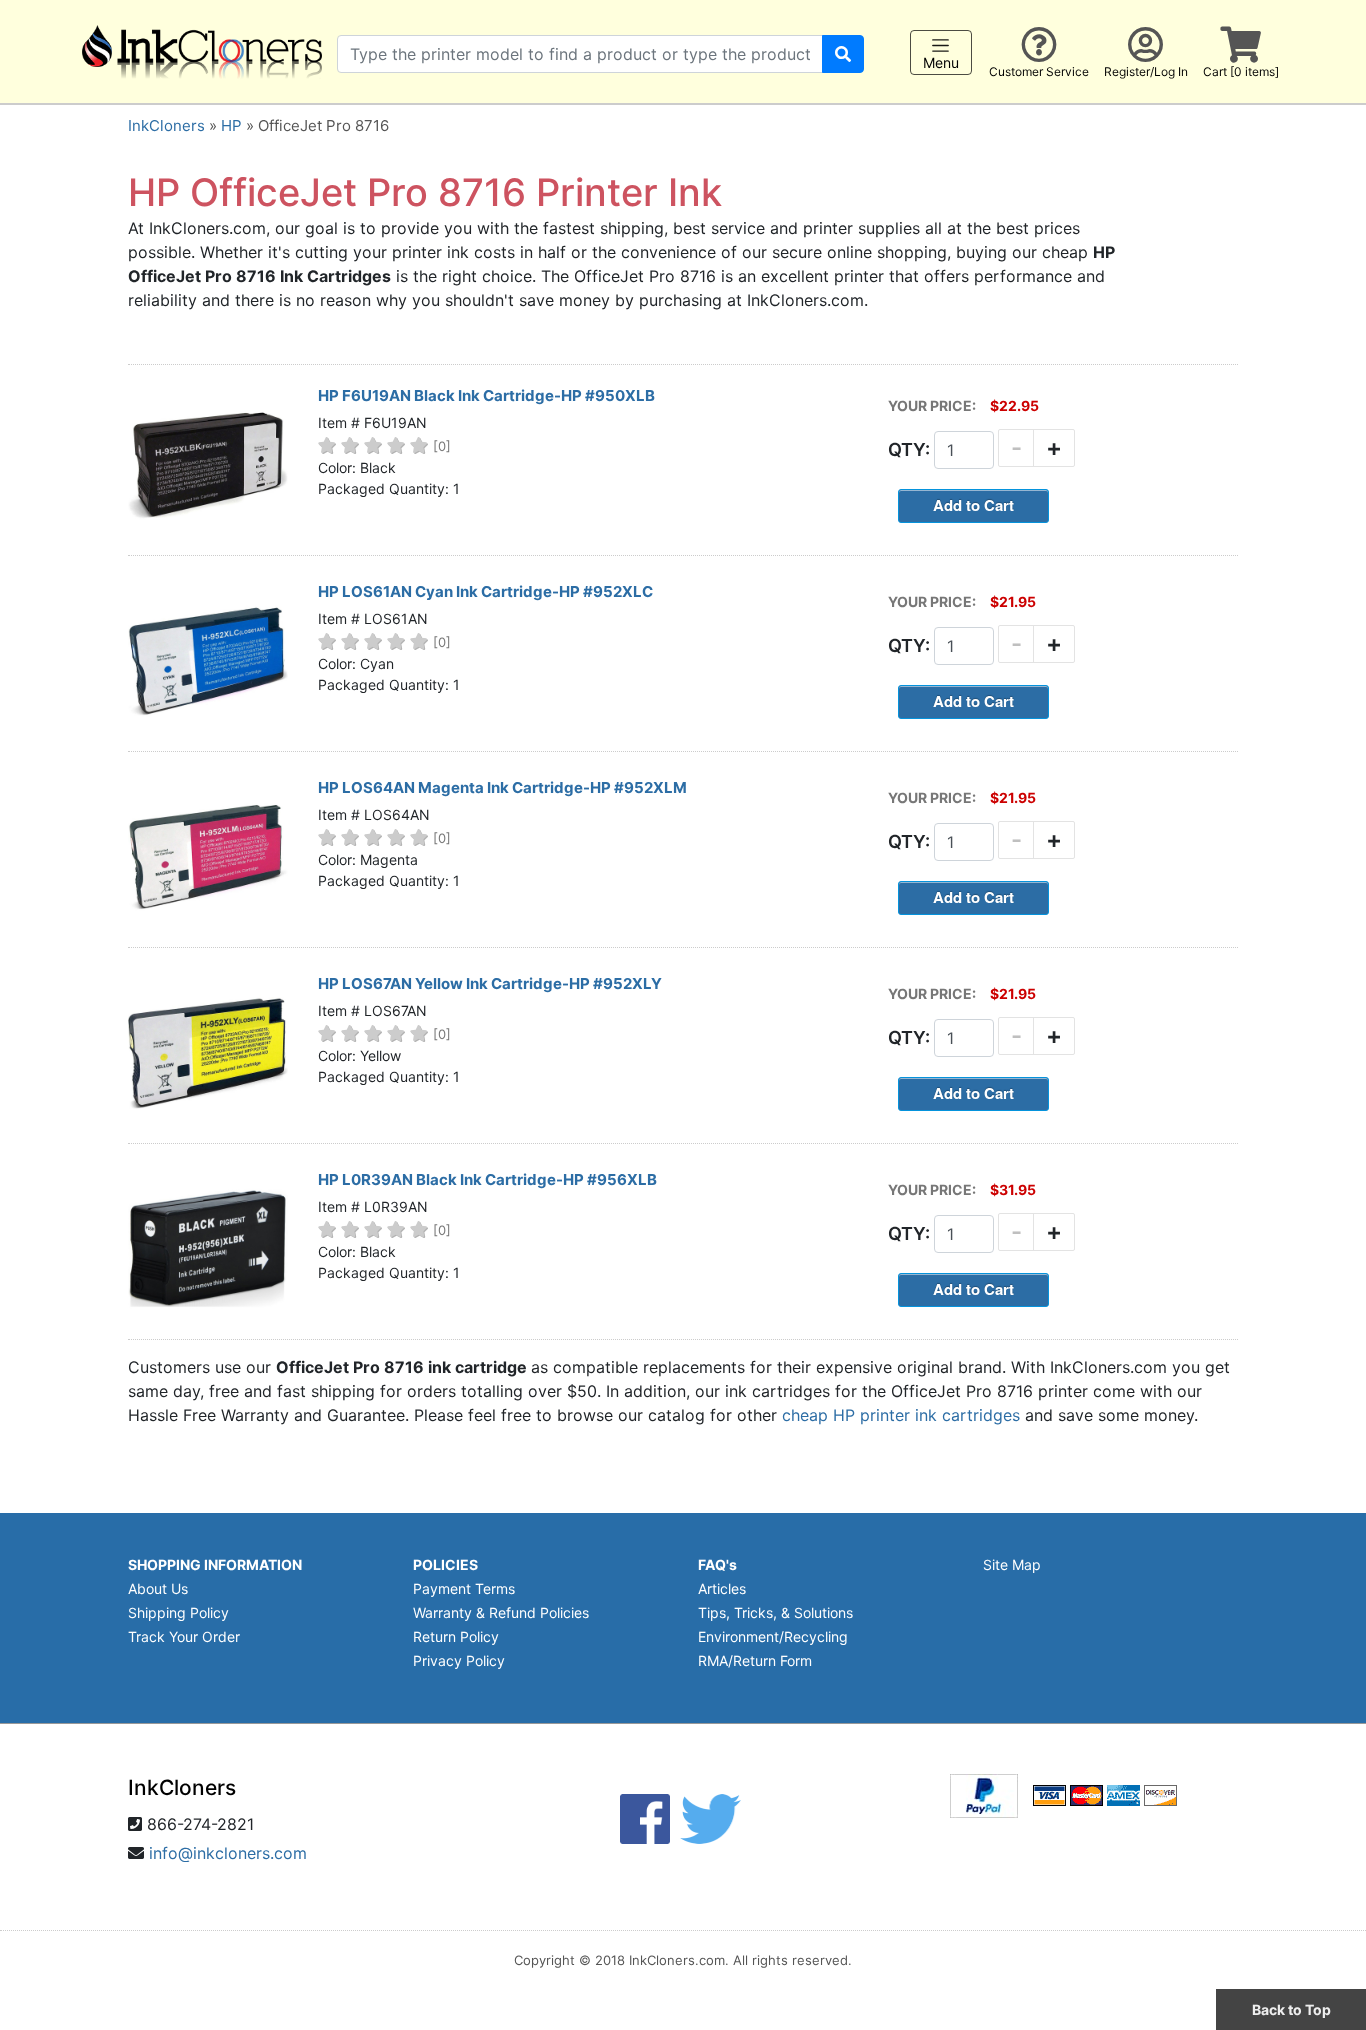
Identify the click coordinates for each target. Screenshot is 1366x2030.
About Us (158, 1588)
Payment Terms (464, 1588)
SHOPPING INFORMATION (215, 1564)
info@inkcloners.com (228, 1853)
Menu (941, 62)
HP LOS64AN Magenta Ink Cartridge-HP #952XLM (502, 787)
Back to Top (1291, 2009)
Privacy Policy (459, 1660)
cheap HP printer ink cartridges (901, 1415)
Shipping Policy (178, 1612)
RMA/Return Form (755, 1660)
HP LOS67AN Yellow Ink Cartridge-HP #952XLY (490, 983)
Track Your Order (184, 1636)
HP (231, 125)
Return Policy (456, 1636)
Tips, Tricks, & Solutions (775, 1612)
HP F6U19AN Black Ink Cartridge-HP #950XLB (486, 395)
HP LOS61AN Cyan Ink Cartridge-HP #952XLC (485, 591)
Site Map (1012, 1564)
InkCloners (166, 125)
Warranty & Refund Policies (501, 1612)
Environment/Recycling (773, 1636)
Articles (722, 1588)
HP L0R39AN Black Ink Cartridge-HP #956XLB (487, 1179)
